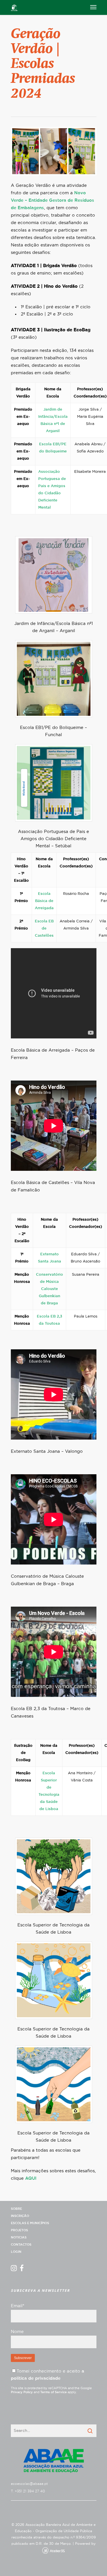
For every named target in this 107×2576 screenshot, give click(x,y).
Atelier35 (57, 2551)
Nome (17, 2332)
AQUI (31, 2178)
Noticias (19, 2237)
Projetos (19, 2230)
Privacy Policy (22, 2392)
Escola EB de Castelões (44, 929)
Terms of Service (53, 2392)
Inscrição (20, 2216)
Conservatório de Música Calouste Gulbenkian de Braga (50, 1289)
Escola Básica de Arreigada (44, 901)
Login (16, 2252)
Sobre (16, 2209)
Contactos (21, 2245)
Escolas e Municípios (30, 2223)
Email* (18, 2306)
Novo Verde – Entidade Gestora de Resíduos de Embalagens (53, 200)
